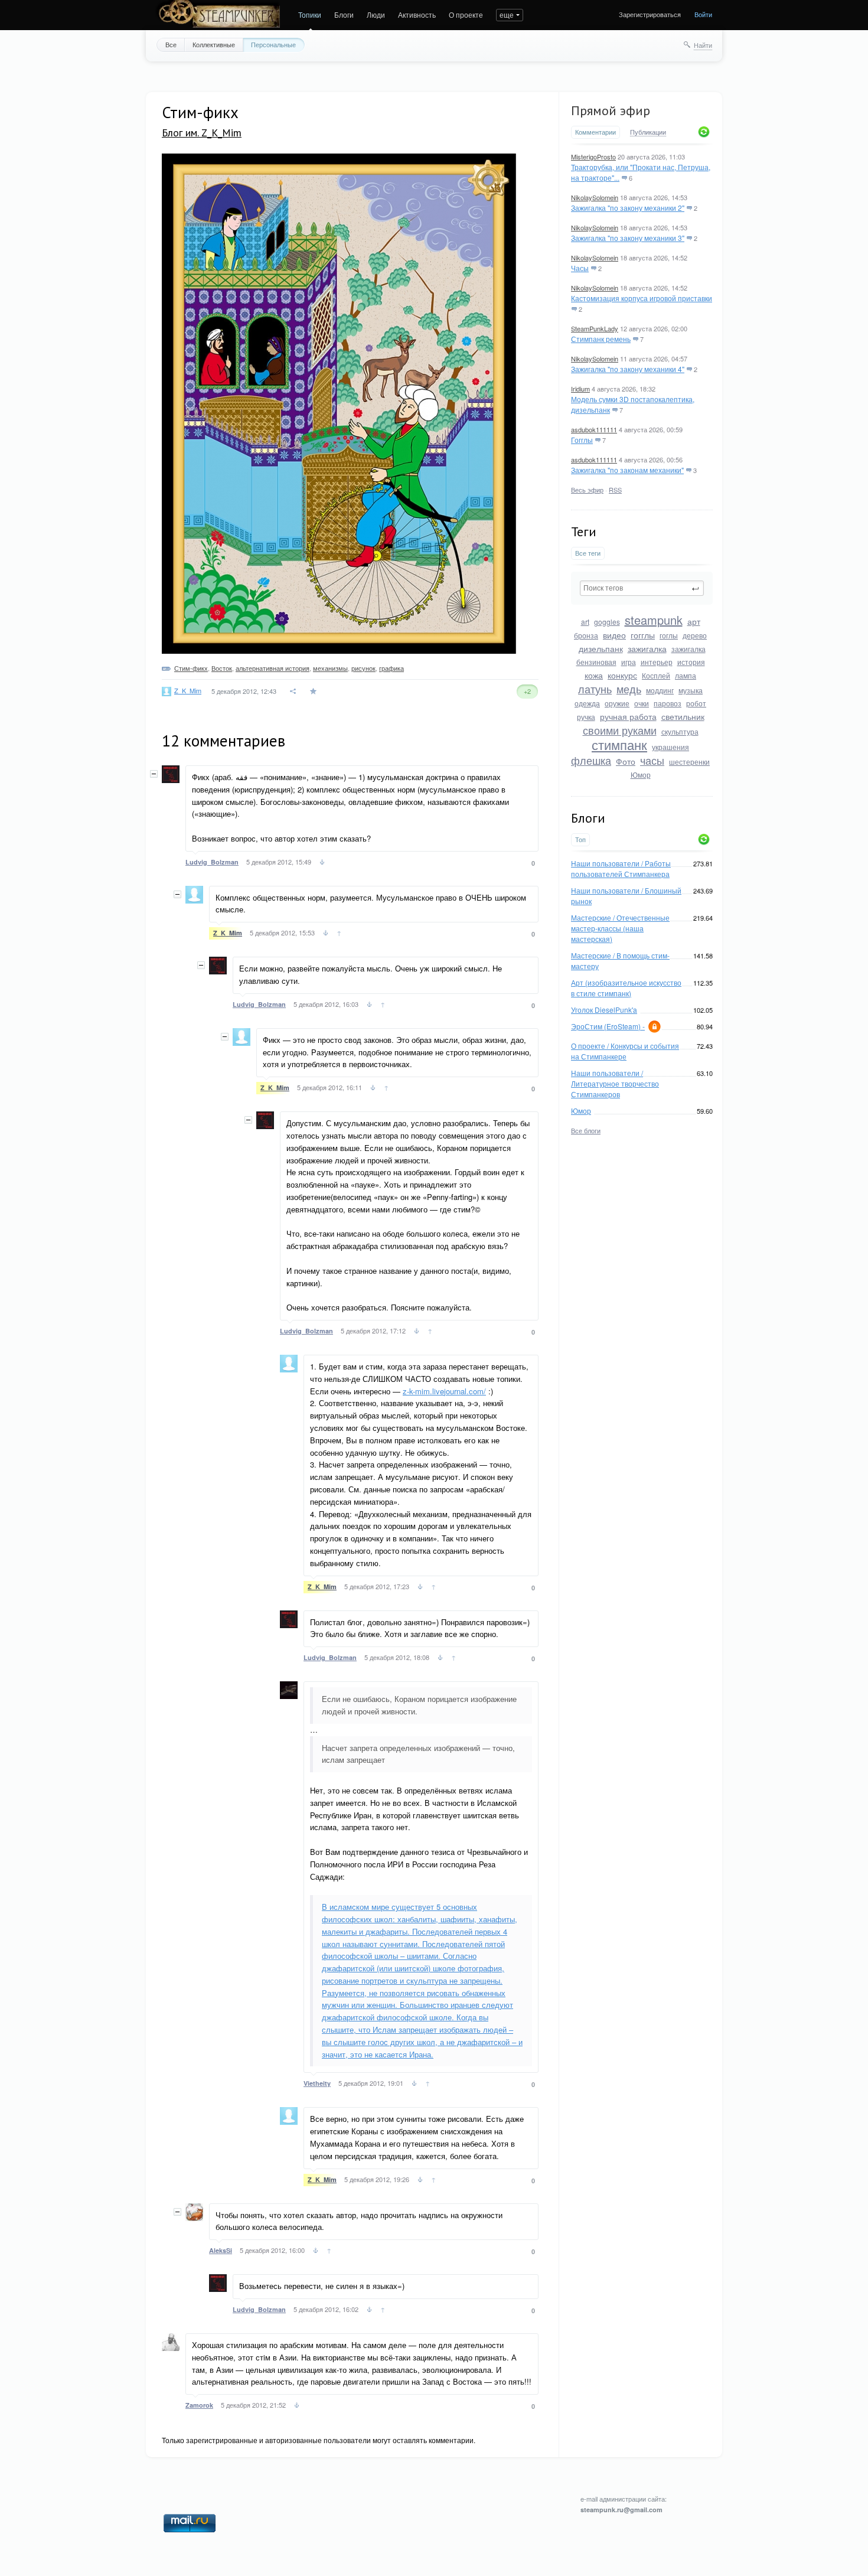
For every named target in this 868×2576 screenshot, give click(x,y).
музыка (691, 690)
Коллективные (214, 44)
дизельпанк (601, 648)
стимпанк (619, 744)
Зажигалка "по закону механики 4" (628, 369)
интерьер (657, 662)
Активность (417, 14)
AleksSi (221, 2250)
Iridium (580, 389)
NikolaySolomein (595, 197)
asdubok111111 (594, 429)
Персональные (273, 44)
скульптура (680, 731)
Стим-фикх (191, 668)
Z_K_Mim (188, 690)
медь (629, 689)
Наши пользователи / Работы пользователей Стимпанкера (621, 868)
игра (629, 662)
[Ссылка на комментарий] (322, 863)
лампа (686, 675)
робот (696, 703)
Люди (376, 14)
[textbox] (642, 588)
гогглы (643, 635)
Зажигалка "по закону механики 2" (628, 208)
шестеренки (689, 762)
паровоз (668, 703)
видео (614, 635)
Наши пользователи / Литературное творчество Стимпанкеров (615, 1083)
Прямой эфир (611, 110)
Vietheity (317, 2083)
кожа (594, 675)
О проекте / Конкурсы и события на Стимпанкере (625, 1051)
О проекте (466, 14)
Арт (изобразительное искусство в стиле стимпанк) (626, 988)
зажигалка (647, 648)
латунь (595, 689)
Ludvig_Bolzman (212, 862)
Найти (703, 45)
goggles (607, 622)
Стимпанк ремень (601, 339)
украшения (670, 747)
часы (652, 760)
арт (694, 621)
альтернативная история (273, 668)
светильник (683, 716)
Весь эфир (587, 490)
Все (171, 44)
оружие (617, 703)
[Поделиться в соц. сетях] (293, 691)
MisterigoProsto (593, 156)
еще (507, 14)
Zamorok (199, 2405)
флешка (591, 760)
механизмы (330, 668)
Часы (580, 268)
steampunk (654, 620)
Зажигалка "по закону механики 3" (628, 238)
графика (391, 668)
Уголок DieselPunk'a (604, 1010)
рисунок (363, 668)
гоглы (669, 635)
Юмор (641, 775)
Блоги (344, 14)
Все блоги (586, 1130)
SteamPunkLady (595, 328)
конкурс (622, 675)
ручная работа (628, 716)
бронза (586, 635)
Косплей (656, 675)
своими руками (620, 730)
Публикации (648, 132)
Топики (310, 14)
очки (642, 703)
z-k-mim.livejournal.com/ (444, 1391)
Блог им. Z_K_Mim (202, 133)
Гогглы (582, 440)
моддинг (660, 690)
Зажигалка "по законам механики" (627, 470)
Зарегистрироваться (650, 14)
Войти (703, 14)
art (585, 622)
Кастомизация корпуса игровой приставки (642, 298)
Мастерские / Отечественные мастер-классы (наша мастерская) (620, 928)
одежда (587, 703)
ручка (586, 717)
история (691, 662)
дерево (695, 635)
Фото (626, 761)
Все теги (588, 553)
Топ (580, 839)
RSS (615, 490)
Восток (222, 668)
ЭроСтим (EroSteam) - (608, 1026)
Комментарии (595, 132)
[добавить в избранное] (314, 691)
